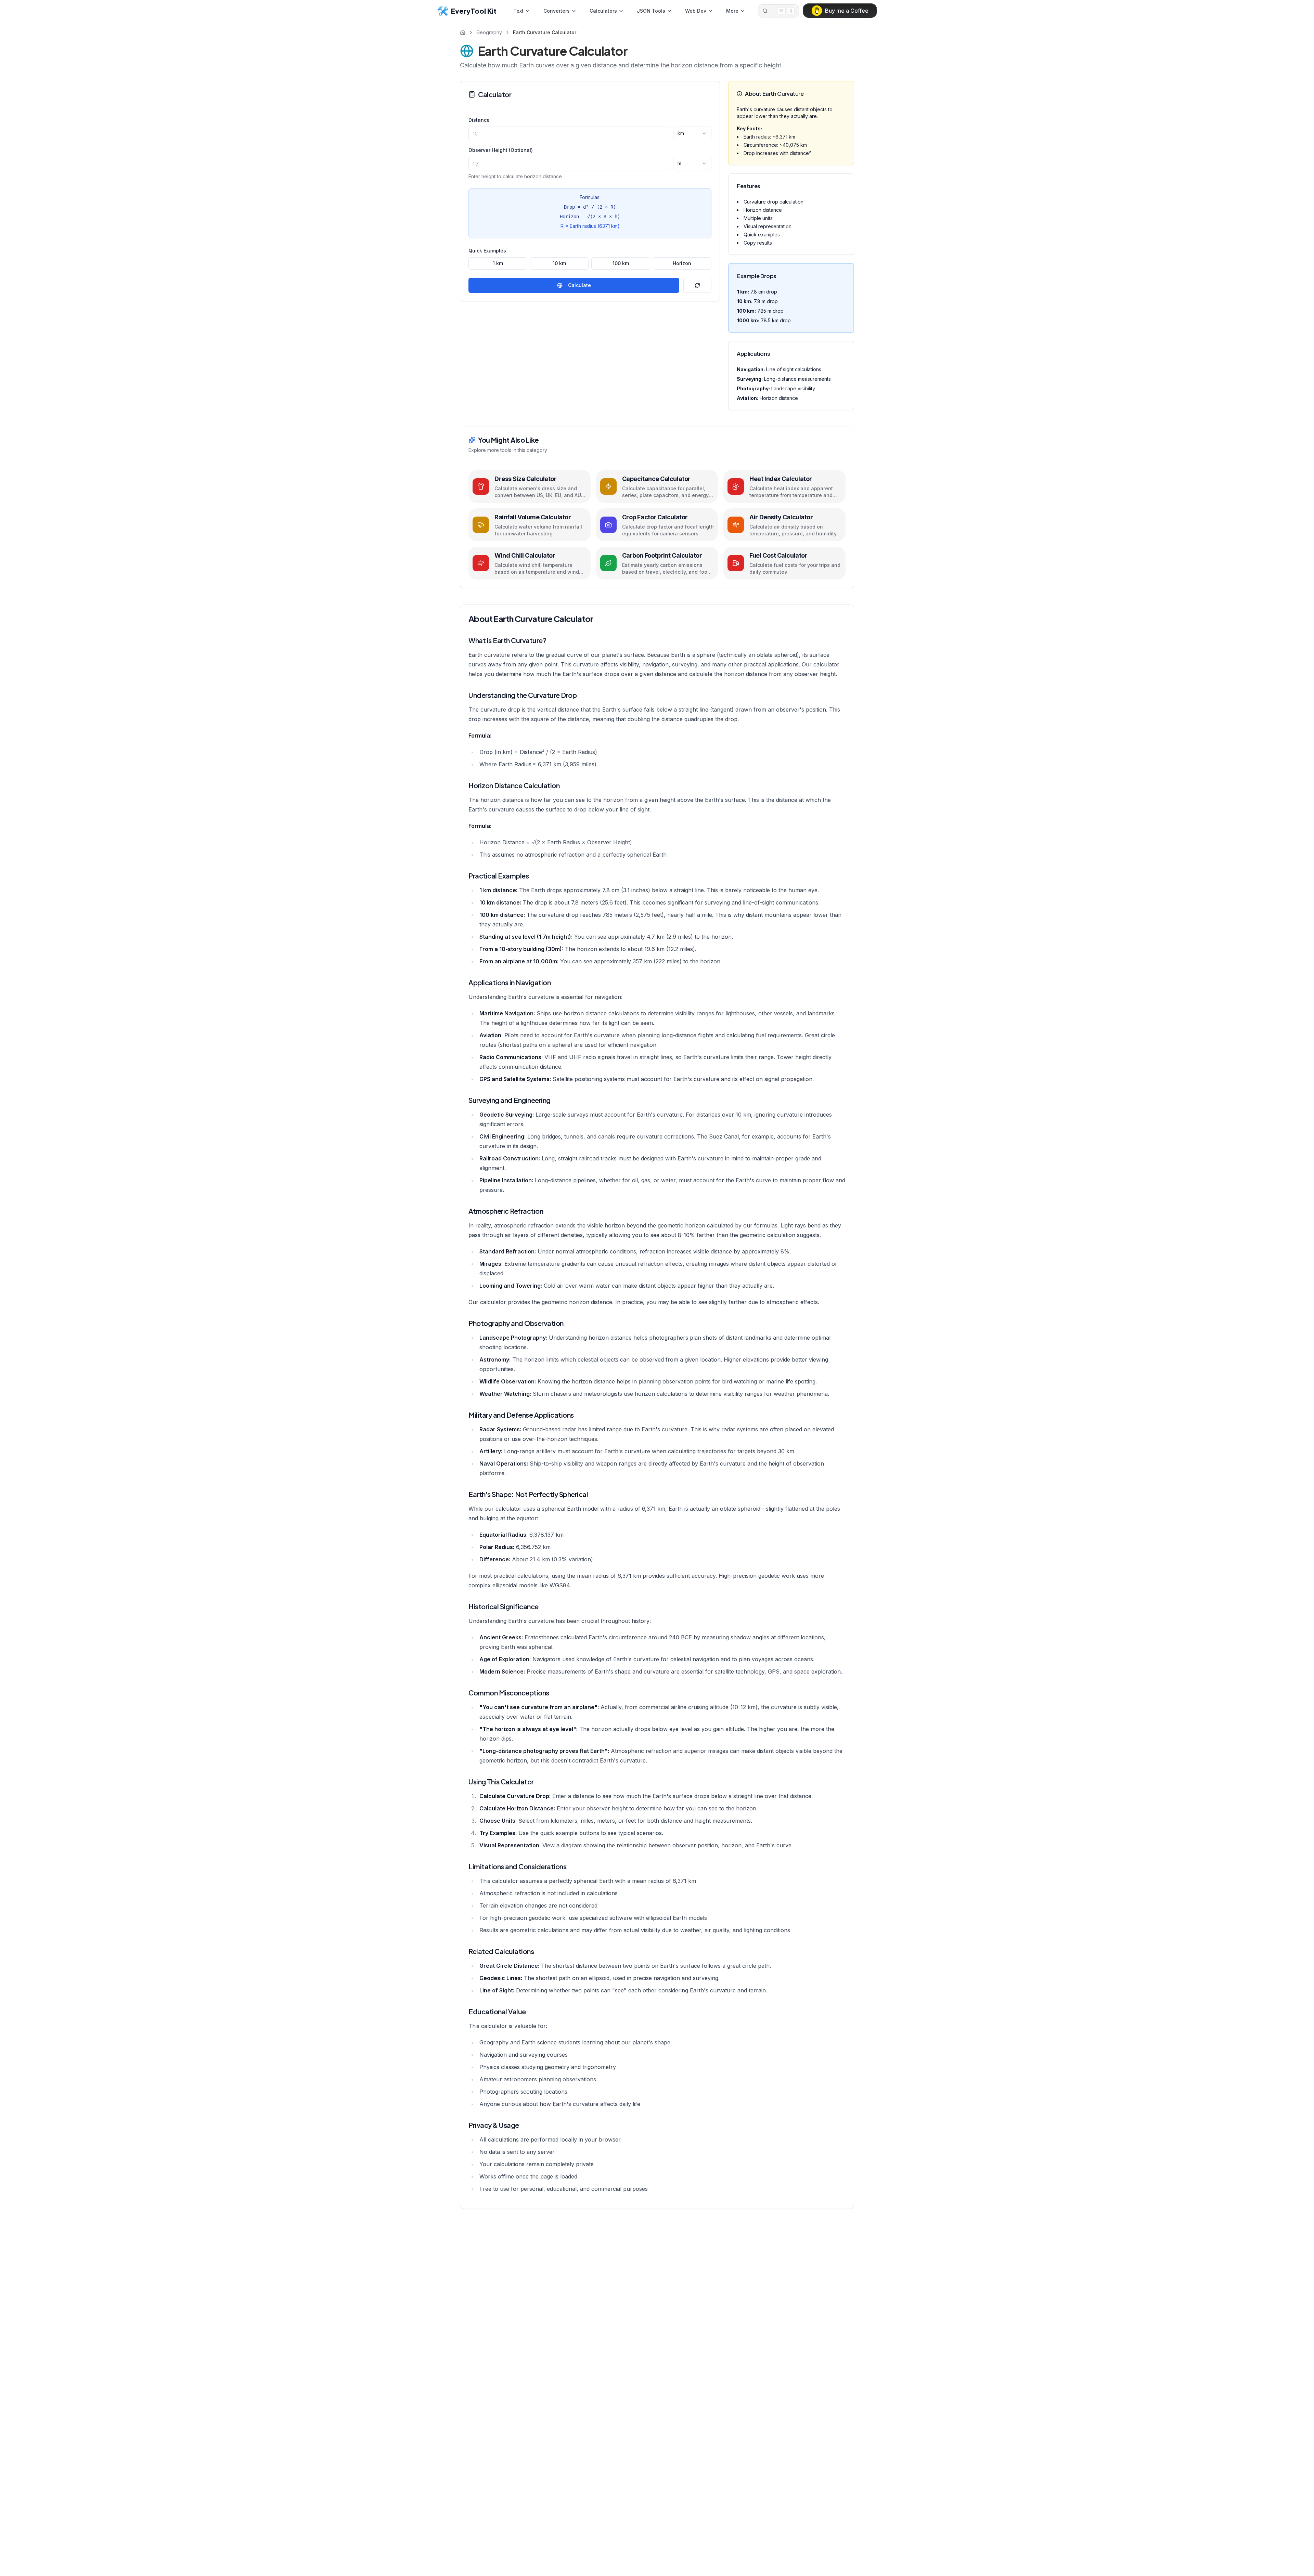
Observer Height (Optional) (501, 150)
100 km (621, 263)
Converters (557, 11)
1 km (498, 263)
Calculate (579, 285)
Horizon (682, 263)
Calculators (603, 11)
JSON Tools (651, 11)
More (732, 11)
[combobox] (692, 133)
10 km (559, 263)
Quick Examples (487, 251)
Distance (479, 120)
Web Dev (696, 11)
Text (518, 11)
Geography (489, 32)
